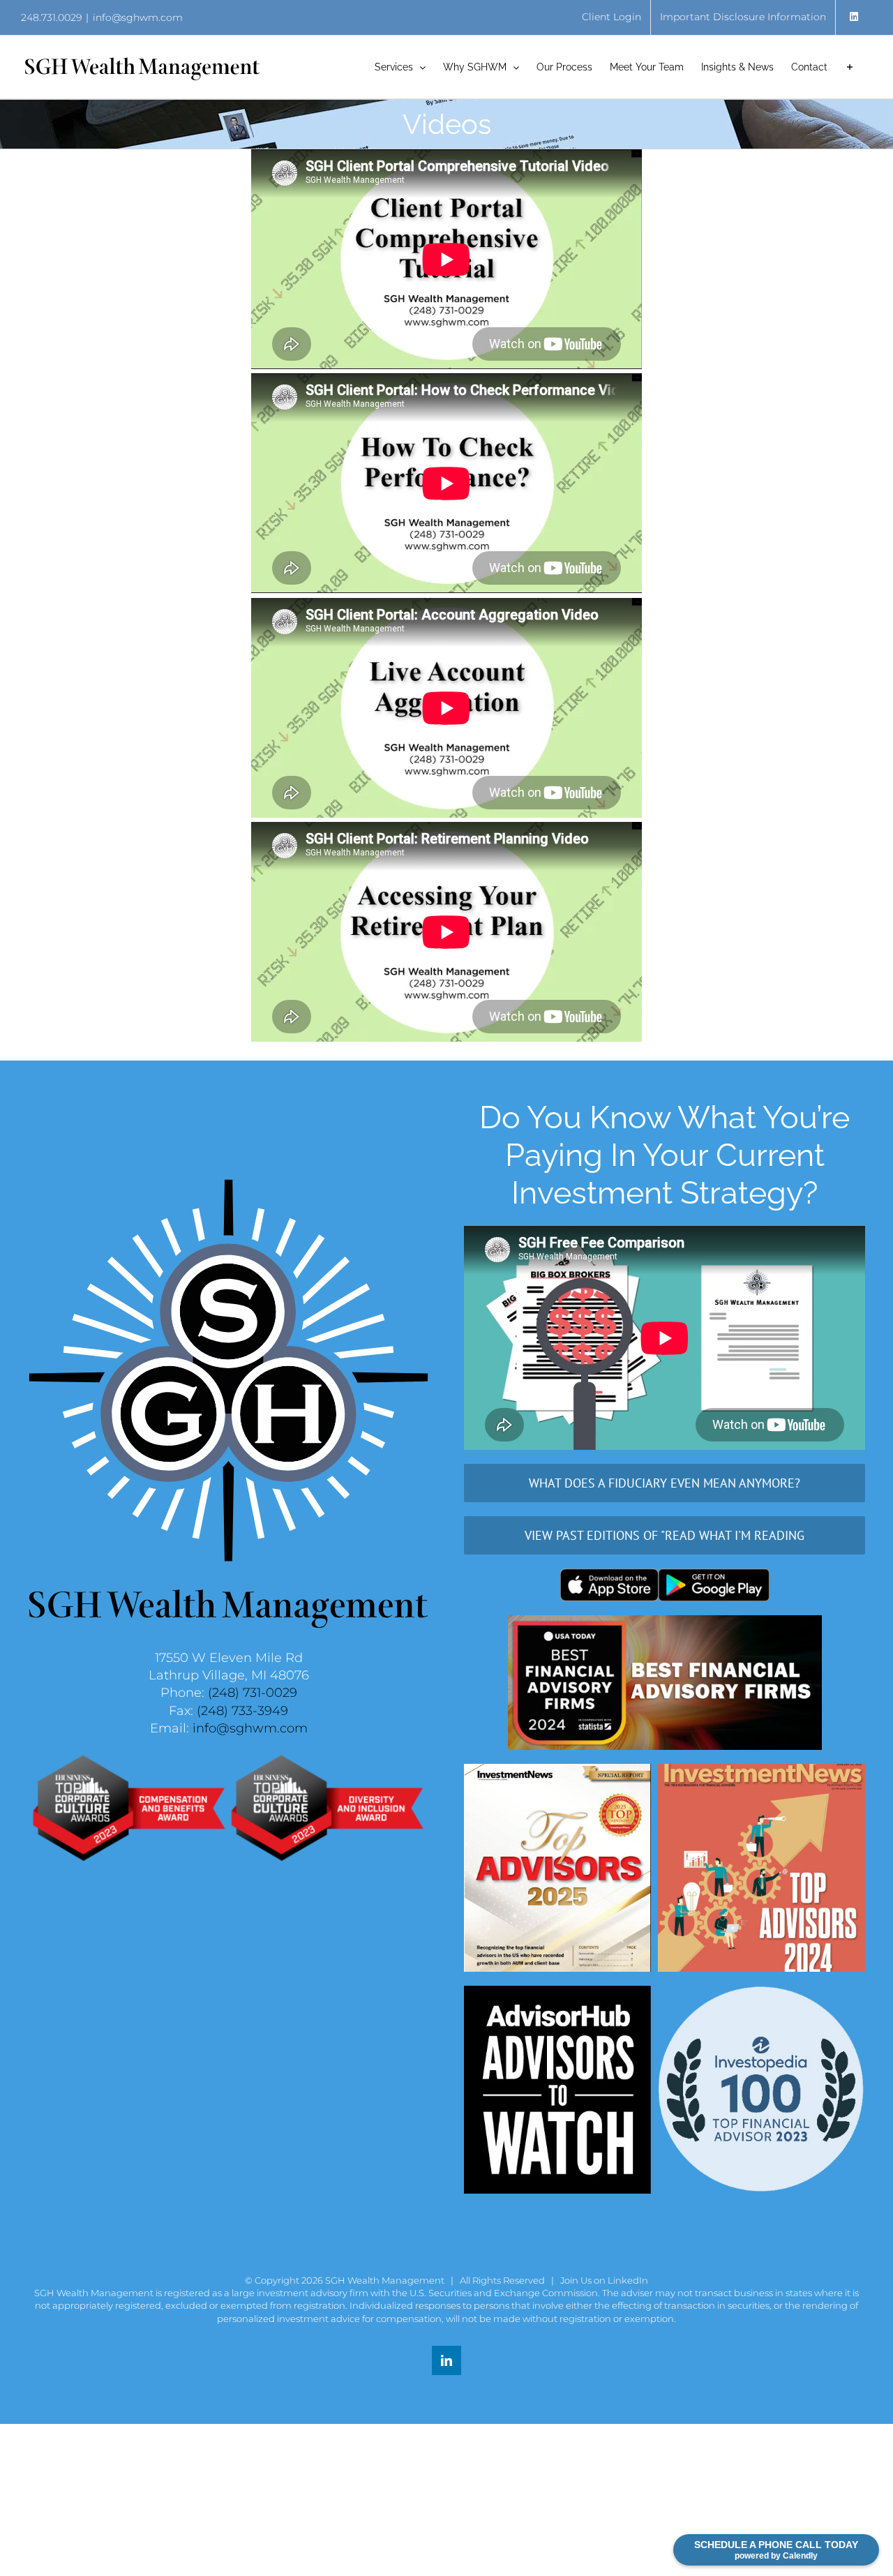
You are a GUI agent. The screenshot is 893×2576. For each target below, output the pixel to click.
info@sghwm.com (138, 17)
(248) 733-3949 (242, 1711)
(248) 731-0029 (253, 1693)
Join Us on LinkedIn (604, 2280)
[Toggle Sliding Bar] (850, 67)
